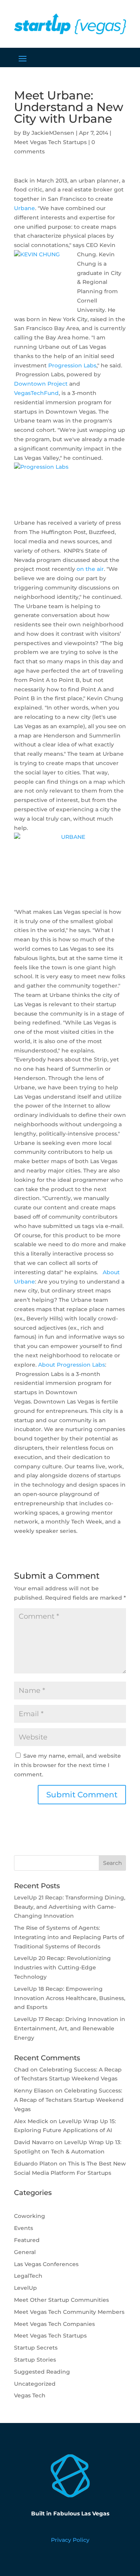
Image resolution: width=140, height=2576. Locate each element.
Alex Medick (31, 2121)
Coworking (30, 2216)
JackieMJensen (53, 133)
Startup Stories (35, 2360)
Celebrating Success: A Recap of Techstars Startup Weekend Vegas (69, 2100)
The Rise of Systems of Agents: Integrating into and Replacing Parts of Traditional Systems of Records (69, 1937)
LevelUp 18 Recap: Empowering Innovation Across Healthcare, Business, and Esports (70, 1998)
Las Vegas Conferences (46, 2264)
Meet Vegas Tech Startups (50, 142)
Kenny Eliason (34, 2091)
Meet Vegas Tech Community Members (69, 2312)
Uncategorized (35, 2384)
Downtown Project (41, 384)
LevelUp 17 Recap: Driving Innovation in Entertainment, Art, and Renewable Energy (70, 2028)
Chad (21, 2070)
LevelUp (25, 2288)
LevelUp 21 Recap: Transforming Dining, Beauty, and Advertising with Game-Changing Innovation (70, 1907)
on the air (90, 569)
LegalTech (28, 2276)
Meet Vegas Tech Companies (54, 2324)
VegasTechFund (36, 393)
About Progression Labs (72, 1365)
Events (24, 2228)
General (25, 2252)
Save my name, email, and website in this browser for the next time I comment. (67, 1765)
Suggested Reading (42, 2372)
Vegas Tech (30, 2395)
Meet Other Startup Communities (61, 2300)
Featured (27, 2240)
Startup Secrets (36, 2348)
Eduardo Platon (36, 2164)
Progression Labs (72, 365)
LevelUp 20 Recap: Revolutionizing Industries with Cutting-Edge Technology (62, 1967)
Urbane (24, 208)
